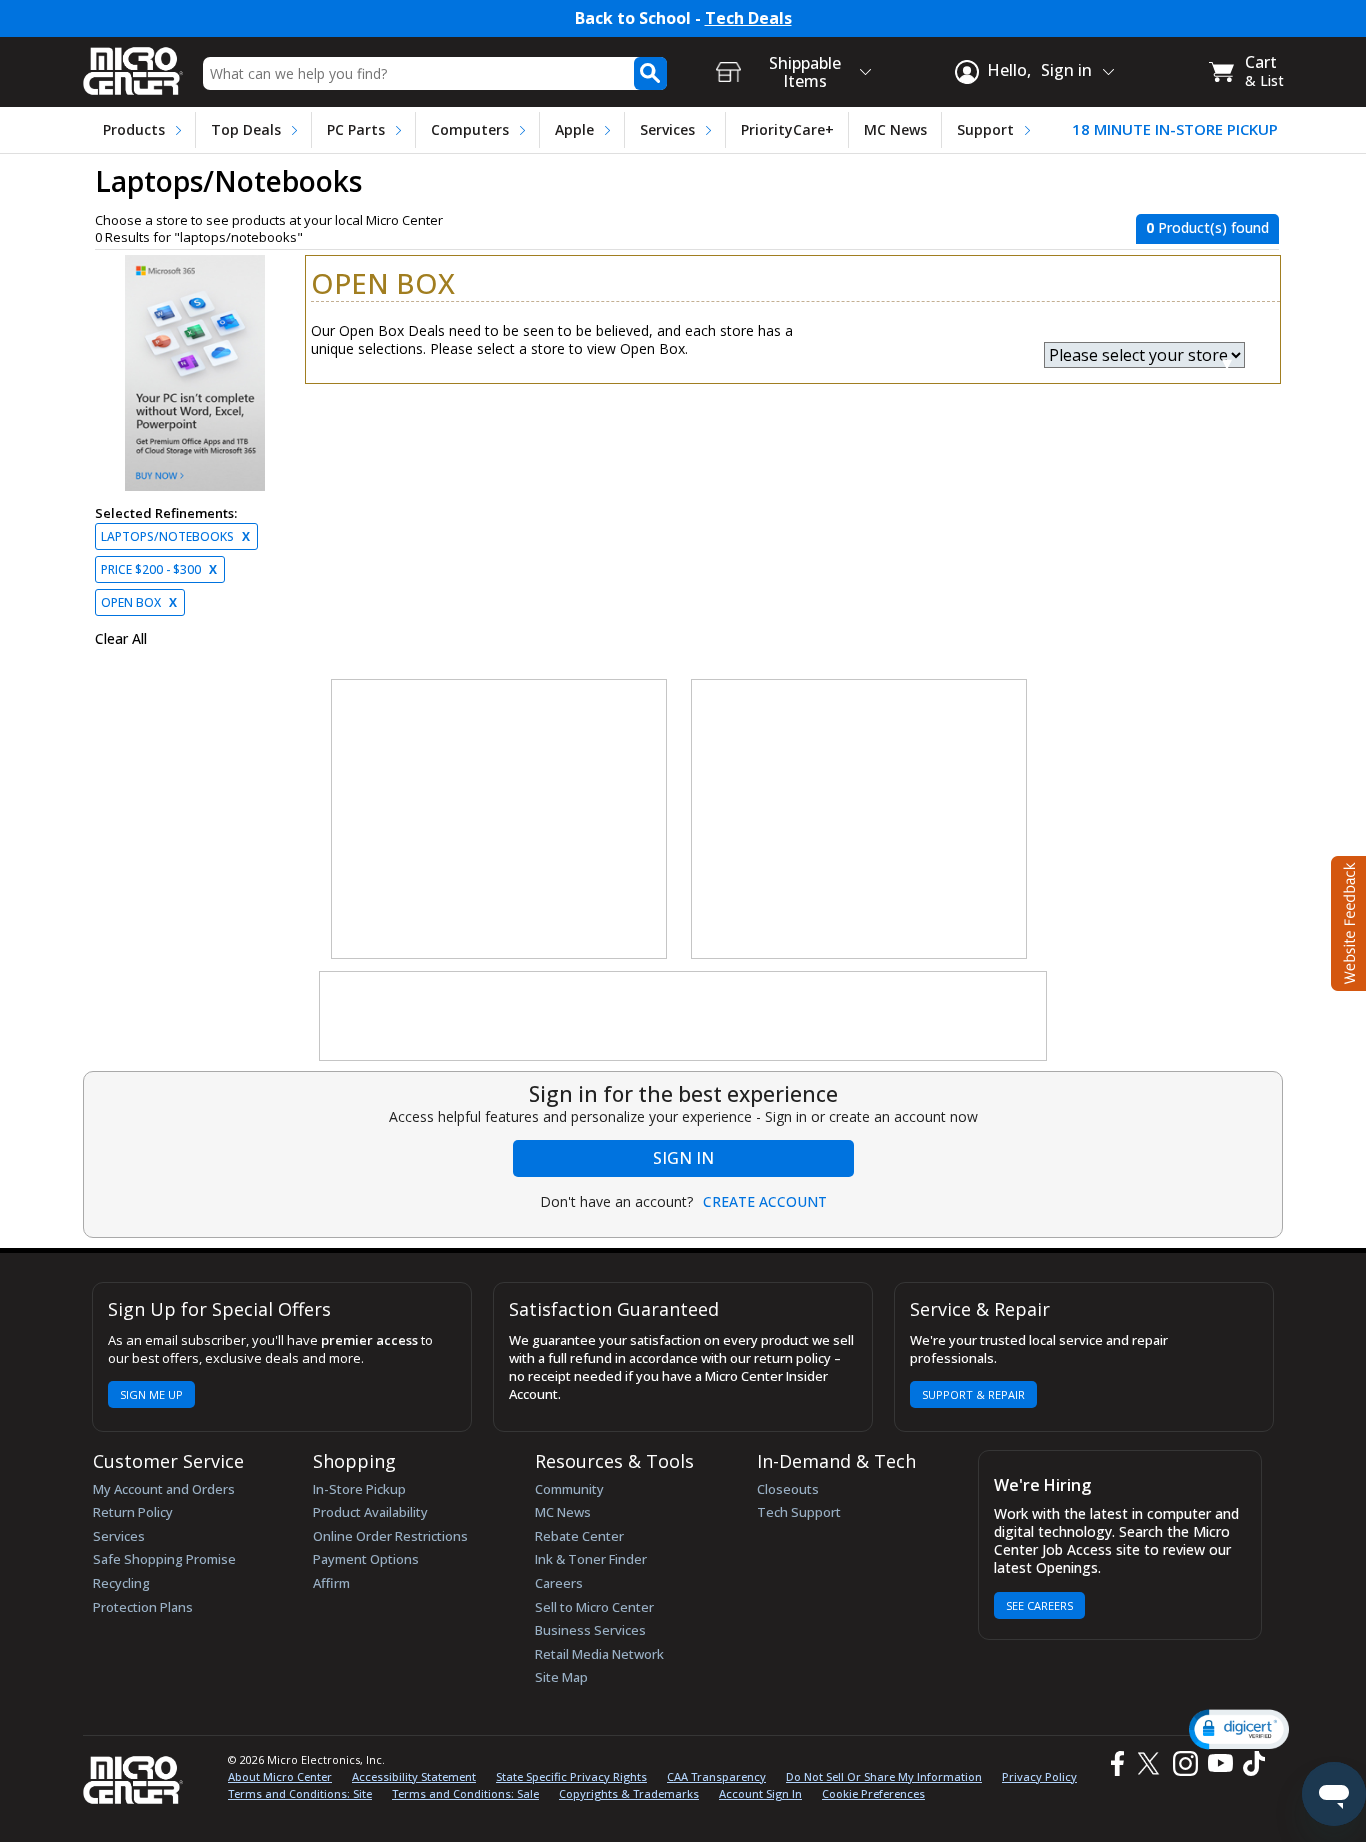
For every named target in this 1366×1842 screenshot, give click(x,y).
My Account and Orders (164, 1489)
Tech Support (799, 1512)
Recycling (121, 1583)
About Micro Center (280, 1776)
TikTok (1250, 1763)
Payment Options (366, 1559)
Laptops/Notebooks (175, 536)
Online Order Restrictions (390, 1536)
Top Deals (246, 129)
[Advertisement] (500, 820)
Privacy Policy (1039, 1776)
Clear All (121, 639)
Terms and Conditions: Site (300, 1793)
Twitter (1151, 1763)
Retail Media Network (599, 1654)
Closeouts (788, 1489)
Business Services (590, 1630)
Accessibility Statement (414, 1776)
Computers (470, 129)
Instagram (1184, 1763)
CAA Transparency (716, 1776)
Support (985, 129)
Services (667, 129)
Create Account (765, 1202)
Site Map (561, 1677)
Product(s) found (1207, 227)
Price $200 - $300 (159, 569)
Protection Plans (143, 1607)
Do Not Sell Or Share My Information (884, 1776)
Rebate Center (579, 1536)
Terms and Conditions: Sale (465, 1793)
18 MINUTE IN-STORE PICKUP (1175, 129)
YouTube (1219, 1763)
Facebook (1115, 1763)
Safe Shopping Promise (164, 1559)
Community (569, 1489)
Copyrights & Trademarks (629, 1793)
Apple (574, 129)
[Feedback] (1346, 921)
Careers (559, 1583)
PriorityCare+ (787, 129)
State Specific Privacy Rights (571, 1776)
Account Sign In (760, 1793)
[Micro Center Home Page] (133, 64)
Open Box (139, 602)
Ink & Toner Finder (591, 1559)
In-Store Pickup (359, 1489)
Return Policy (133, 1512)
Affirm (331, 1583)
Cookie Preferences (873, 1793)
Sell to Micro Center (594, 1607)
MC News (895, 129)
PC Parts (356, 129)
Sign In (683, 1158)
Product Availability (370, 1512)
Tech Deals (748, 18)
